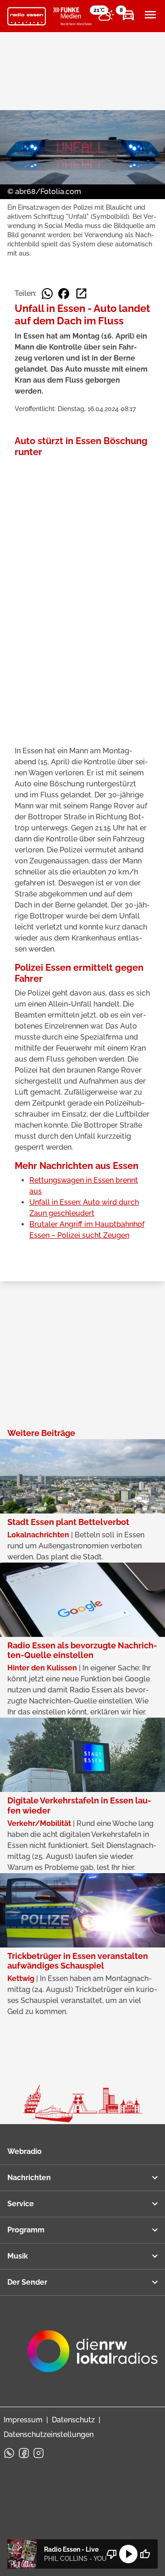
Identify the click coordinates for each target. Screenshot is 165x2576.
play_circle (128, 2554)
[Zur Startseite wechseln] (27, 17)
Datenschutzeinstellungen (49, 2434)
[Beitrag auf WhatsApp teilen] (47, 294)
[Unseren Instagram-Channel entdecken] (38, 2453)
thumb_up (145, 2554)
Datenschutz (73, 2420)
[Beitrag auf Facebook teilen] (64, 294)
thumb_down (112, 2554)
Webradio (25, 2151)
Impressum (23, 2420)
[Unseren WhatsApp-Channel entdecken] (9, 2453)
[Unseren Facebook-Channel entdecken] (24, 2453)
